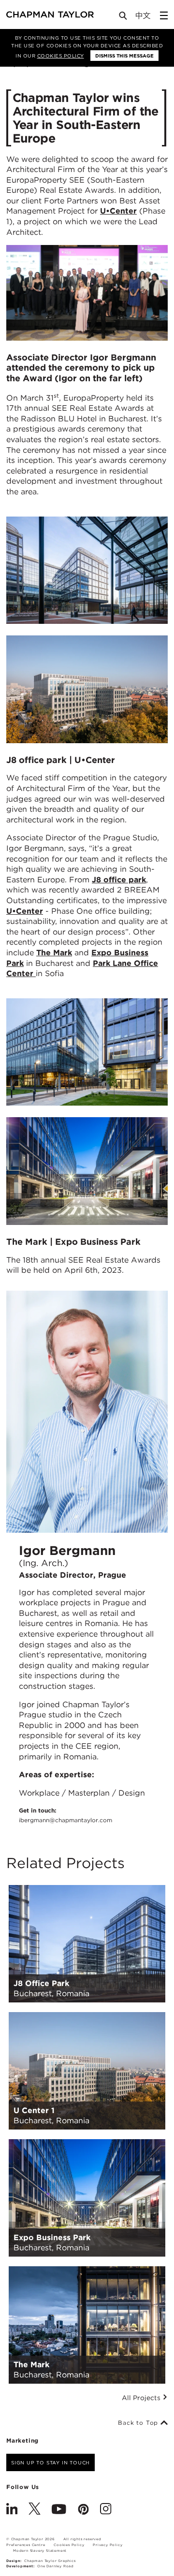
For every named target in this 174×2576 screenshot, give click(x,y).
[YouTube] (59, 2510)
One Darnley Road (56, 2566)
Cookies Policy (61, 56)
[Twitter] (35, 2510)
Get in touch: (65, 1815)
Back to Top (139, 2423)
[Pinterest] (83, 2510)
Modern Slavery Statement (40, 2551)
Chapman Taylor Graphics (50, 2561)
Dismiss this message (124, 56)
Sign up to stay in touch (51, 2462)
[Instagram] (106, 2510)
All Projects (142, 2398)
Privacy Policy (108, 2545)
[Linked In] (12, 2510)
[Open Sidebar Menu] (164, 15)
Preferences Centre (26, 2545)
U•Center (118, 211)
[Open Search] (124, 18)
